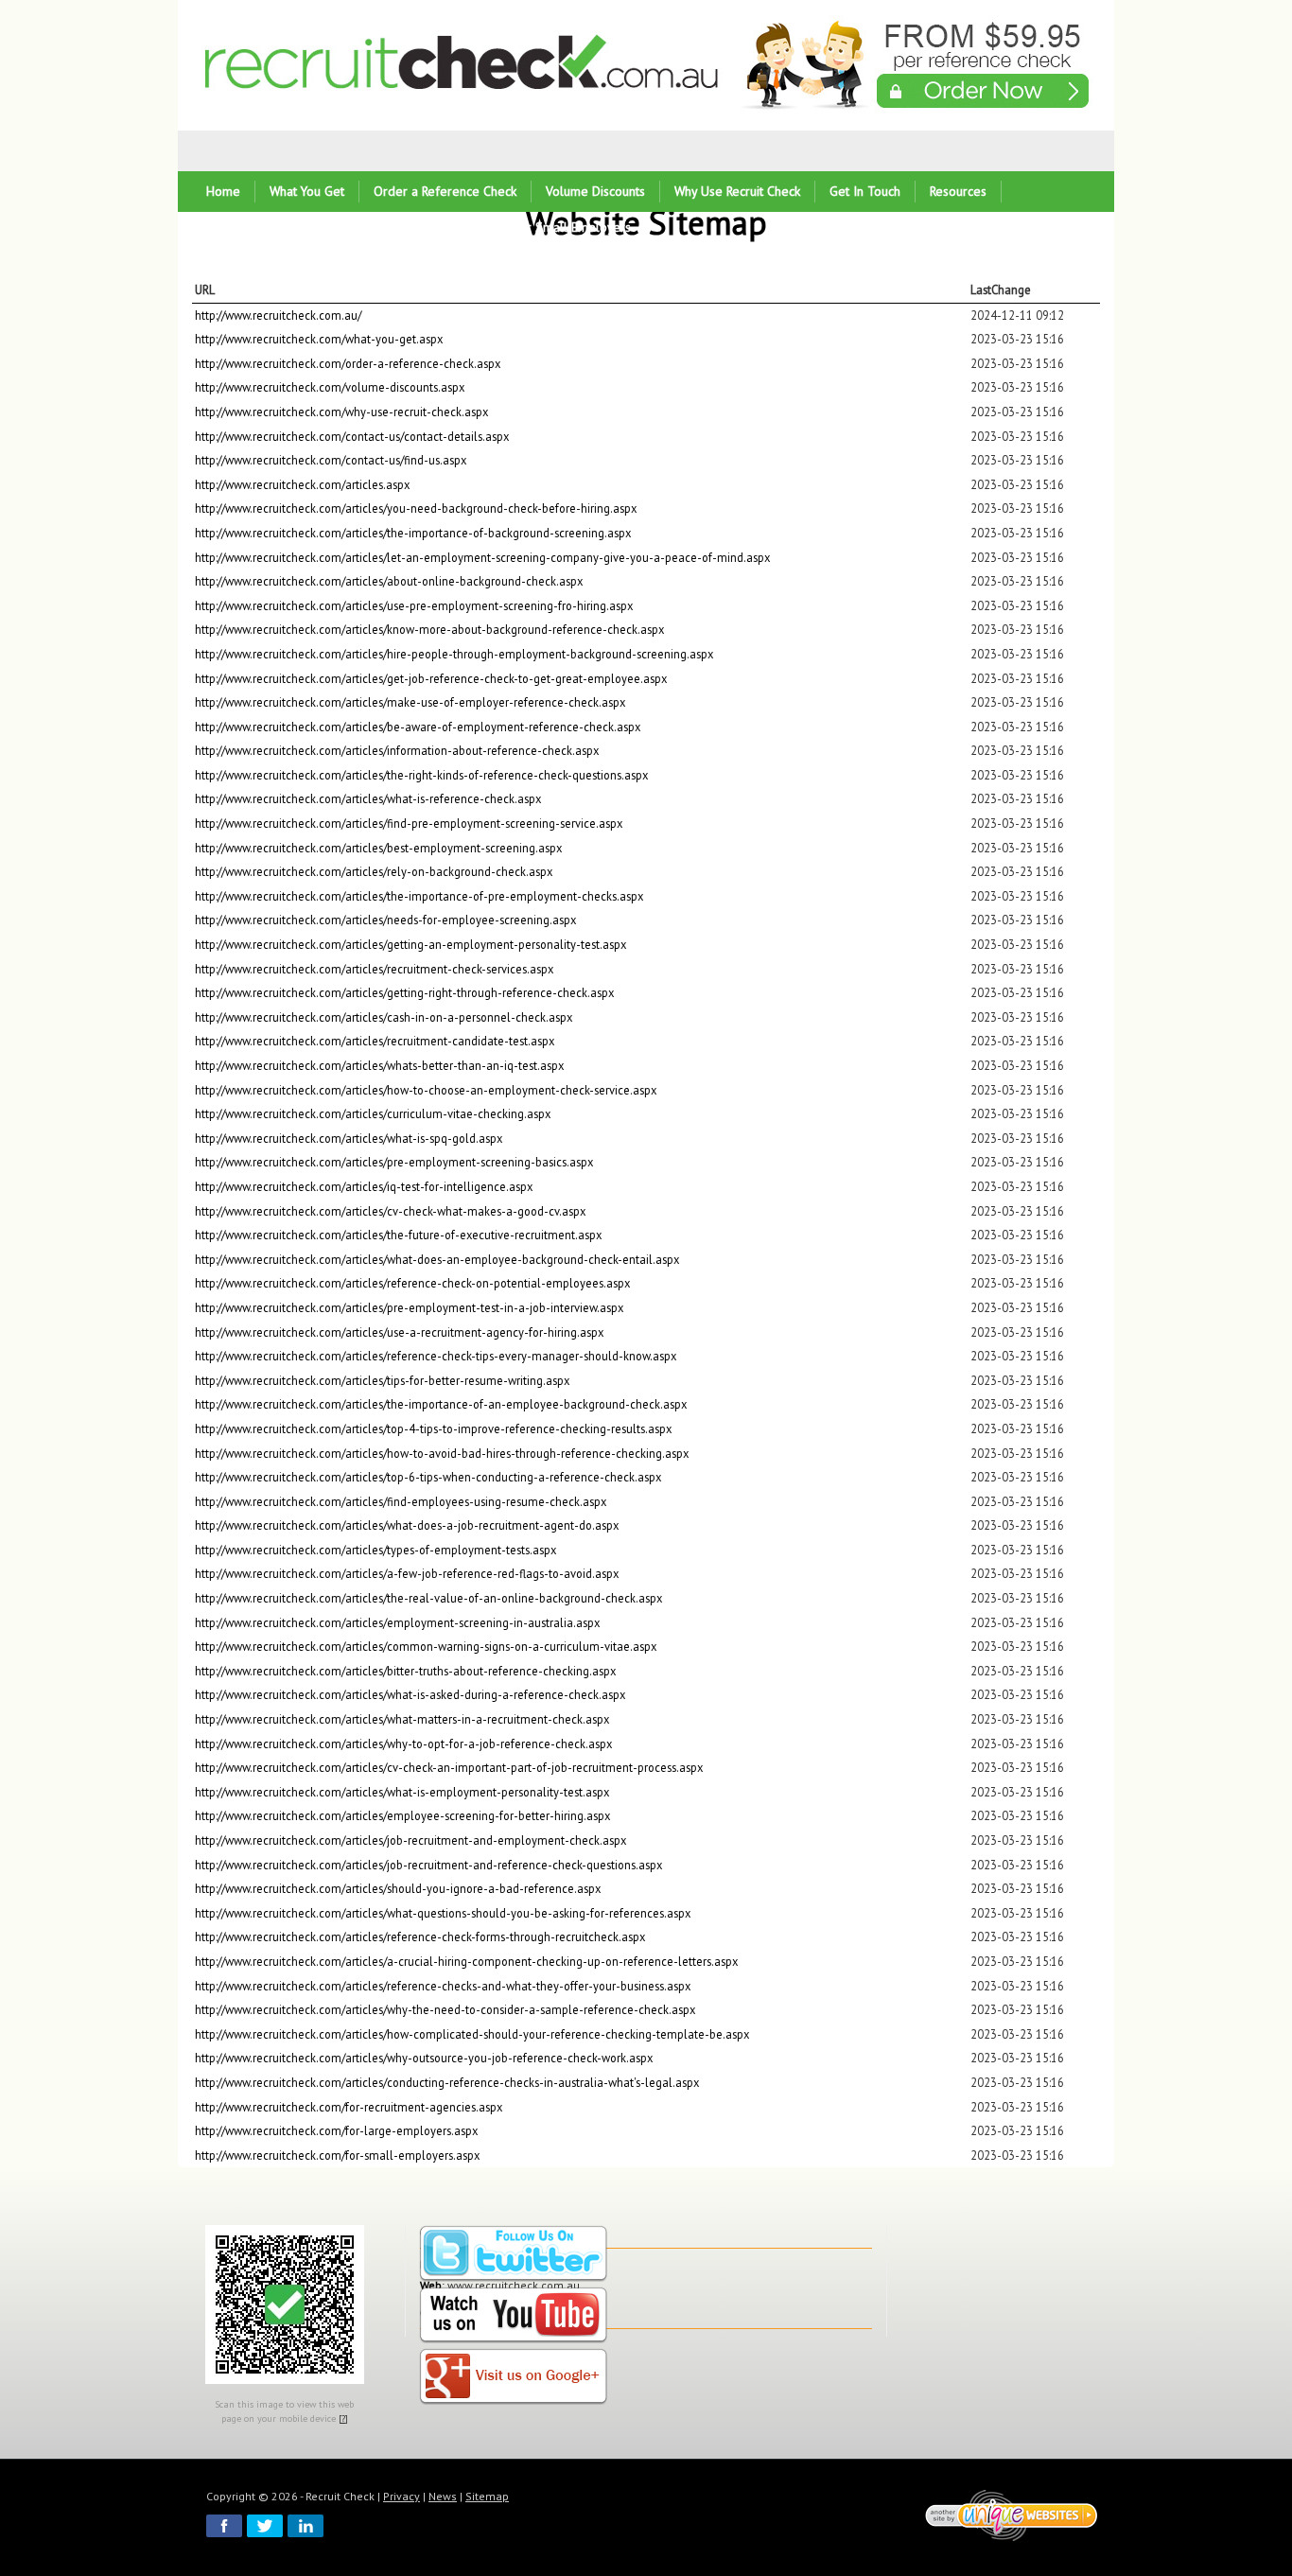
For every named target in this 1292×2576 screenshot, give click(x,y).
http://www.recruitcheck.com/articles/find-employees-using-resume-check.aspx (401, 1501)
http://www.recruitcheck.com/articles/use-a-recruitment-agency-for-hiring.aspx (399, 1332)
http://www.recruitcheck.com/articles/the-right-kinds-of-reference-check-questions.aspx (421, 775)
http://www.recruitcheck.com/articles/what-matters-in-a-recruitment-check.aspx (402, 1719)
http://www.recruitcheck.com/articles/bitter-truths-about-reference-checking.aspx (405, 1671)
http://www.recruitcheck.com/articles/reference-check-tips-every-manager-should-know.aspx (436, 1356)
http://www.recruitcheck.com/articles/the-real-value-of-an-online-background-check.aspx (428, 1598)
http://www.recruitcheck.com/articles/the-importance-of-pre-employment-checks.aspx (419, 896)
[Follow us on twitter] (514, 2255)
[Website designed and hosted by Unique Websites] (1012, 2515)
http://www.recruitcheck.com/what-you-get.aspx (319, 339)
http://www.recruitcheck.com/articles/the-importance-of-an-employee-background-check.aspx (441, 1404)
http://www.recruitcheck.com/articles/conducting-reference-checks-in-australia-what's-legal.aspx (447, 2082)
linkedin (306, 2526)
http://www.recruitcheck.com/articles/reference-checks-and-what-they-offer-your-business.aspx (443, 1986)
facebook (224, 2526)
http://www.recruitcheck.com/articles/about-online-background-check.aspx (389, 581)
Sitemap (487, 2496)
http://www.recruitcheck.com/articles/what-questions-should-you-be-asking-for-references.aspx (443, 1913)
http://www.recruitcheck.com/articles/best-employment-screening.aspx (378, 848)
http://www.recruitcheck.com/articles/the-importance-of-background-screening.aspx (413, 533)
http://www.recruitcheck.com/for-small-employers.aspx (337, 2155)
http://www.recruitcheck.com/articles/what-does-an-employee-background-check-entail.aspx (437, 1259)
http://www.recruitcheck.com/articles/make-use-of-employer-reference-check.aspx (410, 702)
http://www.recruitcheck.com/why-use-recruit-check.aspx (341, 412)
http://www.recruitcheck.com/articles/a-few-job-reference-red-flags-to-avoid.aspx (407, 1573)
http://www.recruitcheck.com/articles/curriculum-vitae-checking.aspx (373, 1113)
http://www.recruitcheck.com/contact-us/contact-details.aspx (352, 436)
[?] (343, 2418)
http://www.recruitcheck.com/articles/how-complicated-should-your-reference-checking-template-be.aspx (472, 2034)
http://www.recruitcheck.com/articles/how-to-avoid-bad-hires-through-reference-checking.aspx (442, 1453)
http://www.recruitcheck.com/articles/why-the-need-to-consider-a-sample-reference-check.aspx (445, 2009)
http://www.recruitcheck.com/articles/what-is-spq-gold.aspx (349, 1138)
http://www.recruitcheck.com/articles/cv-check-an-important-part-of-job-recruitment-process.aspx (449, 1767)
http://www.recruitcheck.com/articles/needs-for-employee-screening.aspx (385, 920)
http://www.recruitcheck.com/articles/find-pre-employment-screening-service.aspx (409, 823)
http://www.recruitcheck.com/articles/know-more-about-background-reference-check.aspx (429, 629)
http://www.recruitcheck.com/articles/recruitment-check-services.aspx (374, 969)
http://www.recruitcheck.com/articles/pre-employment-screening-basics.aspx (394, 1162)
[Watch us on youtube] (514, 2316)
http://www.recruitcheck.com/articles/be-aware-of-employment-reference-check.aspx (418, 727)
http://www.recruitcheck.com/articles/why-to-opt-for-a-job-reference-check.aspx (403, 1744)
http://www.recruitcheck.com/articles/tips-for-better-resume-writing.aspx (382, 1380)
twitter (265, 2526)
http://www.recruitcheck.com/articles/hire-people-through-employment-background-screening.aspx (454, 654)
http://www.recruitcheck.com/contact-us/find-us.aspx (331, 460)
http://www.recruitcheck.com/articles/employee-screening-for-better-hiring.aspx (402, 1815)
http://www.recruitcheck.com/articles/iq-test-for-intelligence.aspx (364, 1186)
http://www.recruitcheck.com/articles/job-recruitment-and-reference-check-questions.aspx (428, 1865)
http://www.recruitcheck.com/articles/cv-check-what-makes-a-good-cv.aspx (390, 1211)
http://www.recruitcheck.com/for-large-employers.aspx (336, 2130)
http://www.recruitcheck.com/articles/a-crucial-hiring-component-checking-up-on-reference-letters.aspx (466, 1961)
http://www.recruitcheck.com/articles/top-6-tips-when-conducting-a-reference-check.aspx (428, 1477)
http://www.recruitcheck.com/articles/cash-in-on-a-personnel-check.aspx (384, 1017)
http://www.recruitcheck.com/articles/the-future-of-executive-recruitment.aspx (398, 1235)
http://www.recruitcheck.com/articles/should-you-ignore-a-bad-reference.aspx (398, 1888)
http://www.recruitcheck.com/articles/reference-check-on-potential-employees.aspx (412, 1283)
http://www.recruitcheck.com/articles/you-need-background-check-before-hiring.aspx (416, 508)
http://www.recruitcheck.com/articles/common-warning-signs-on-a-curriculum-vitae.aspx (426, 1646)
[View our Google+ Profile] (514, 2378)
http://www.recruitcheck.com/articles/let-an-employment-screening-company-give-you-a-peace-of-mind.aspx (482, 557)
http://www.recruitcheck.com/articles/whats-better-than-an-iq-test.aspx (379, 1065)
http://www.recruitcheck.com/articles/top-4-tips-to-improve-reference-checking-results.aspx (433, 1428)
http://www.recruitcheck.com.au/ (278, 315)
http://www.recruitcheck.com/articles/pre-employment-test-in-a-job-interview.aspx (409, 1307)
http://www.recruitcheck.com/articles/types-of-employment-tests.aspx (375, 1550)
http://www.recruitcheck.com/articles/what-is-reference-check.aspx (368, 798)
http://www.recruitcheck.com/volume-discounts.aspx (330, 387)
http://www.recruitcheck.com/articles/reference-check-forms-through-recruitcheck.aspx (420, 1936)
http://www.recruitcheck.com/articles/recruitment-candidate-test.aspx (375, 1041)
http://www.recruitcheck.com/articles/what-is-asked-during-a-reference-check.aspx (410, 1694)
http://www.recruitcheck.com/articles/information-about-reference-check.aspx (397, 750)
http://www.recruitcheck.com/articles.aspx (302, 484)
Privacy (402, 2496)
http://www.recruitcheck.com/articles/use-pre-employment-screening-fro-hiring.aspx (414, 605)
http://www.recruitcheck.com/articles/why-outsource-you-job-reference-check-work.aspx (424, 2058)
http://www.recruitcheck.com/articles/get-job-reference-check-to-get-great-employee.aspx (431, 678)
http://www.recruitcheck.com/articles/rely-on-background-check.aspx (374, 871)
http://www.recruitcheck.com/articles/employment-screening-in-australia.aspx (397, 1622)
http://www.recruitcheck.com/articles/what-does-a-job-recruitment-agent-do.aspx (407, 1525)
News (443, 2496)
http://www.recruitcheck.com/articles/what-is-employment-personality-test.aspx (402, 1792)
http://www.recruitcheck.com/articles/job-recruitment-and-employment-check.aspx (410, 1840)
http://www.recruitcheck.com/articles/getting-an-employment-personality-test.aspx (410, 944)
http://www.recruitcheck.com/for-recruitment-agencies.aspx (349, 2107)
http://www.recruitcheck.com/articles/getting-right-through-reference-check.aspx (404, 992)
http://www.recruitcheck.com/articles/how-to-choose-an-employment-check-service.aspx (426, 1090)
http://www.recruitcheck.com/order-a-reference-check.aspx (348, 363)
